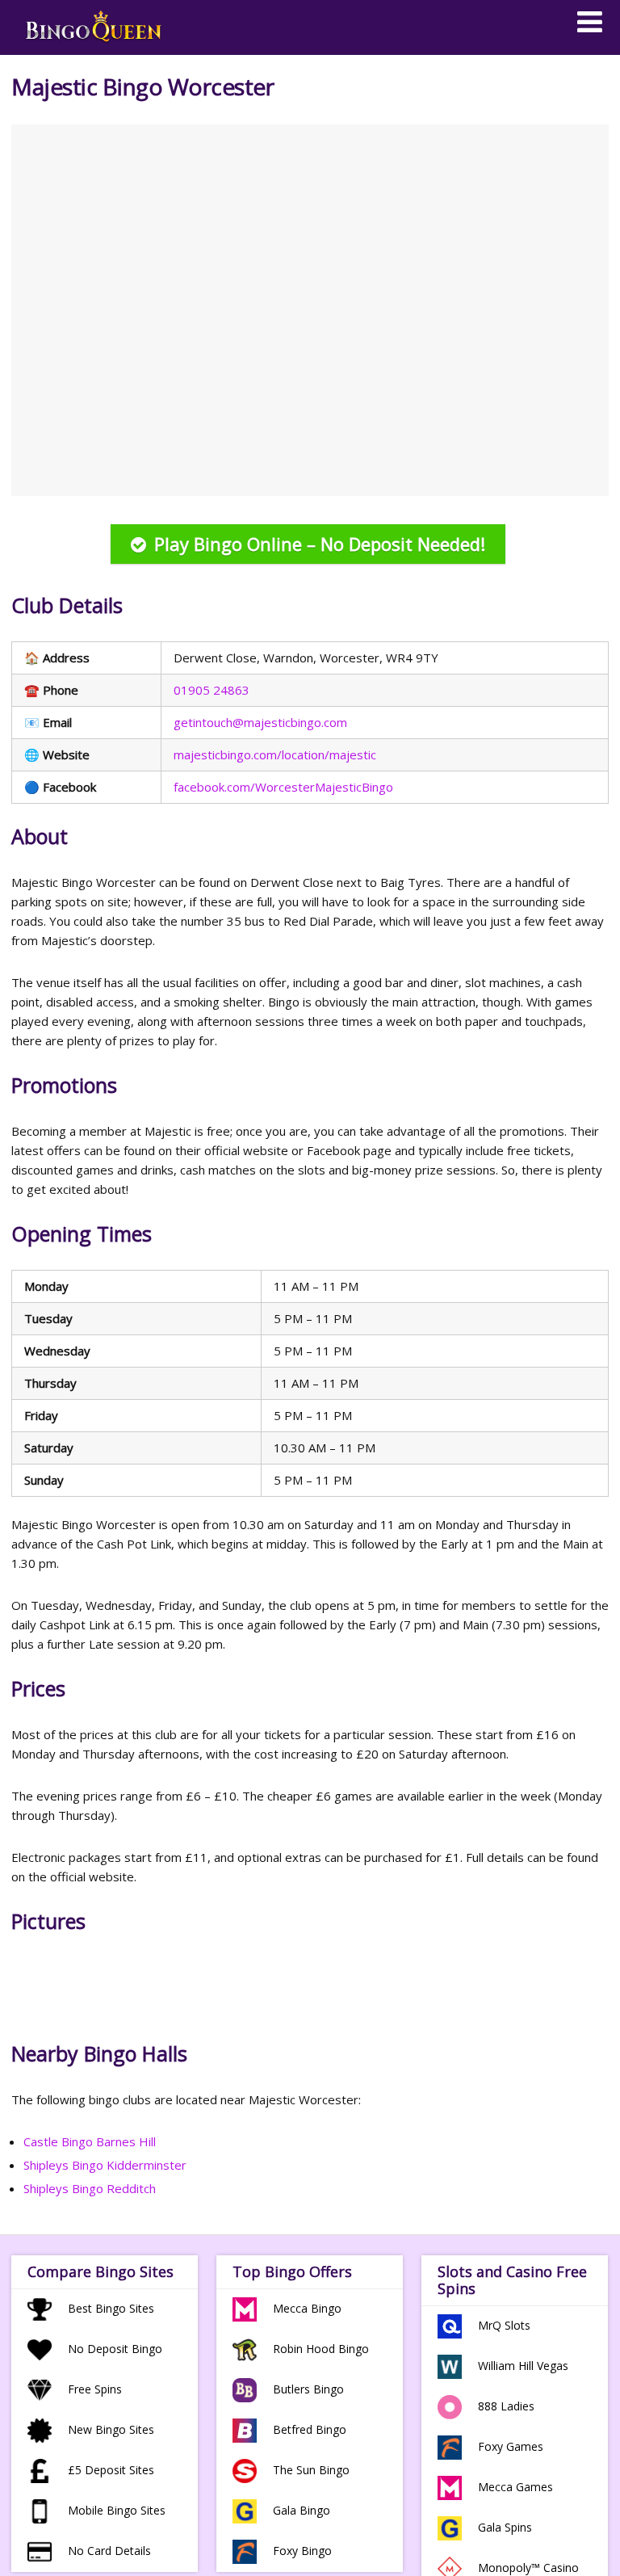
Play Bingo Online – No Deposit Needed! (320, 544)
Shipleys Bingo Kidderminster (105, 2165)
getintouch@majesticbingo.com (260, 722)
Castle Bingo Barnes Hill (90, 2141)
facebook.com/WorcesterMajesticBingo (283, 787)
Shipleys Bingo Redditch (90, 2188)
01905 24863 (212, 690)
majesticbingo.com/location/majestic (275, 754)
